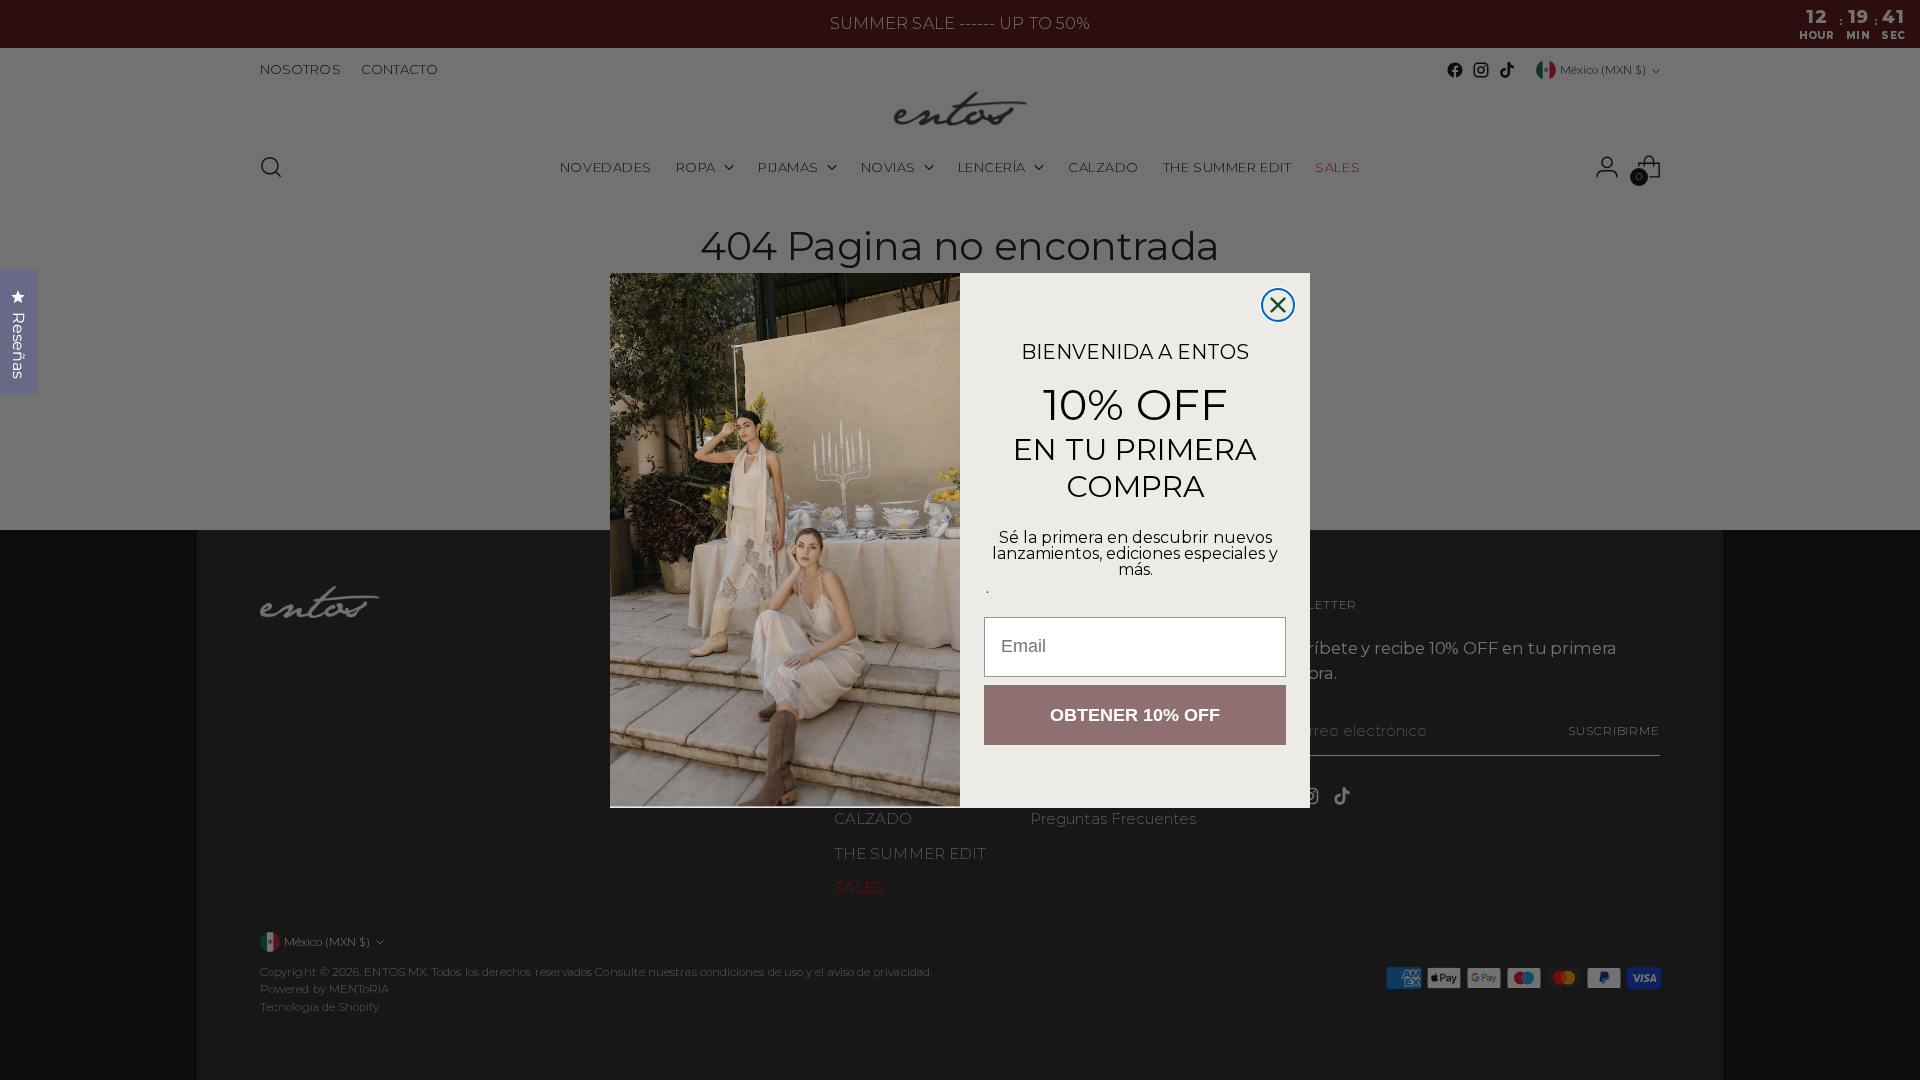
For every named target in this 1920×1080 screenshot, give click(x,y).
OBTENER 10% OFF (1135, 715)
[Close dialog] (1278, 305)
